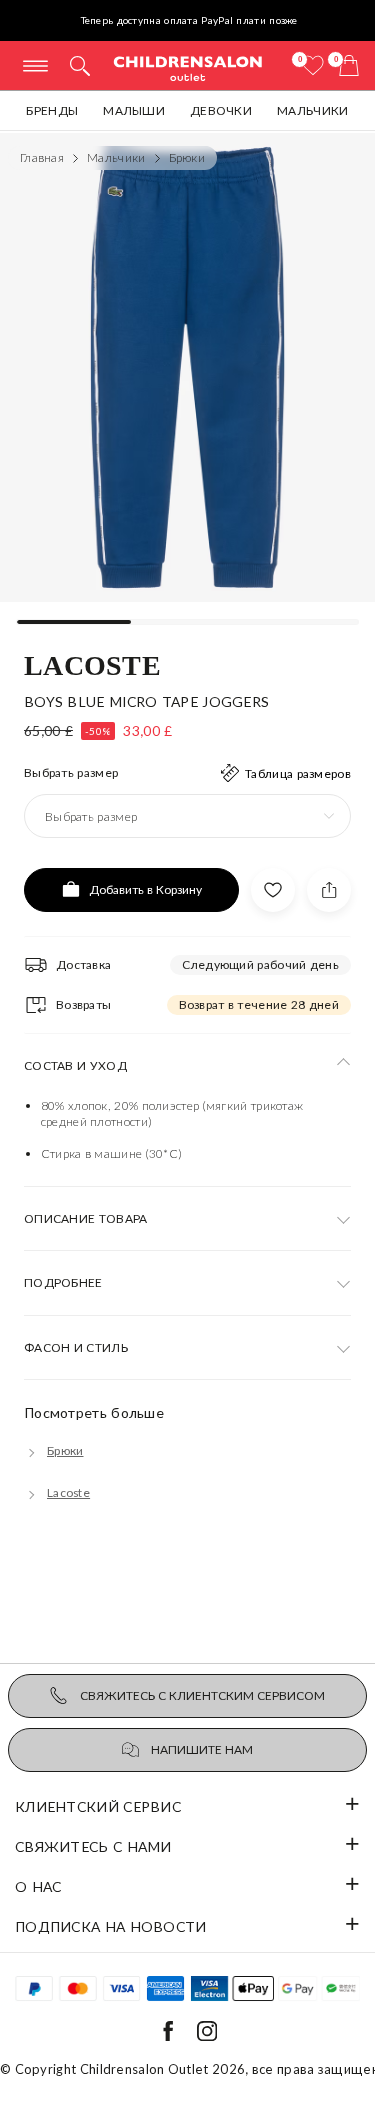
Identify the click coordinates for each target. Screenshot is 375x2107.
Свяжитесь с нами (93, 1846)
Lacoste (92, 664)
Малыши (134, 110)
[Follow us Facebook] (168, 2036)
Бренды (52, 110)
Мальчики (312, 110)
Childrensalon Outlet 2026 (163, 2069)
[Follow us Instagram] (207, 2036)
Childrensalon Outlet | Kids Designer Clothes (188, 67)
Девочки (221, 110)
